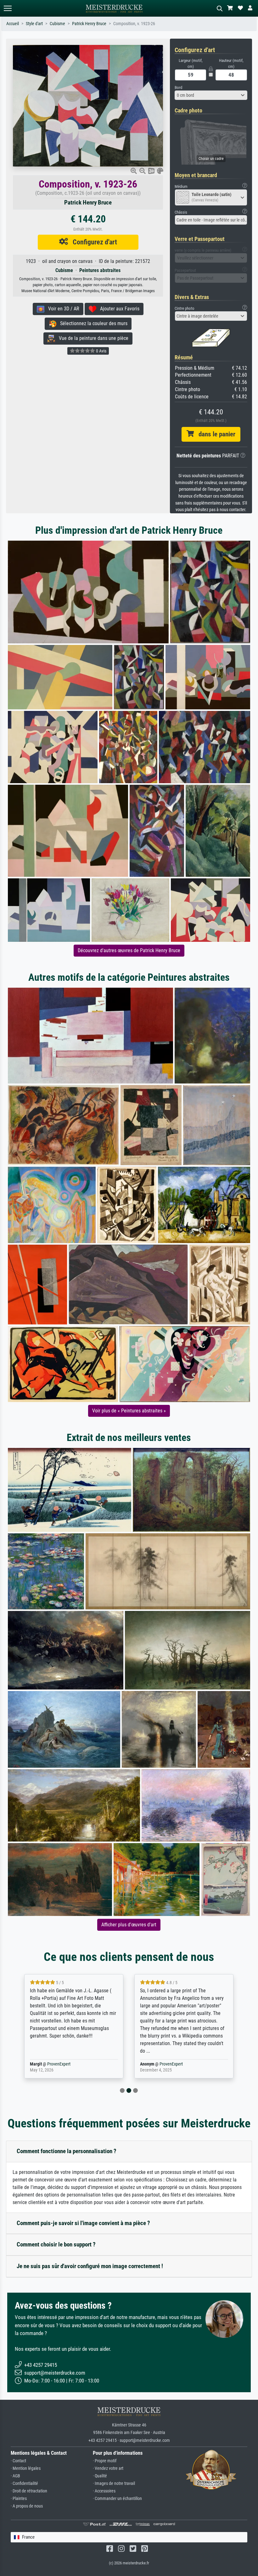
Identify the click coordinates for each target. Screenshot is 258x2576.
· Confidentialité (24, 2483)
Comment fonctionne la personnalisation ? (67, 2151)
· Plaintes (19, 2499)
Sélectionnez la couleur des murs (92, 323)
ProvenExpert (59, 2064)
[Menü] (8, 8)
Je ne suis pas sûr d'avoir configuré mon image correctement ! (90, 2266)
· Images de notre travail (114, 2483)
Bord (178, 87)
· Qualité (100, 2476)
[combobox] (211, 95)
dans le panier (215, 434)
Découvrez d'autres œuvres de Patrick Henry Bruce (129, 950)
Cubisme (57, 24)
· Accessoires (104, 2491)
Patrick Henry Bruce (89, 24)
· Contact (18, 2461)
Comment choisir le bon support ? (56, 2244)
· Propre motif (105, 2461)
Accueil (13, 24)
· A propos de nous (27, 2506)
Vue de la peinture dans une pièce (92, 338)
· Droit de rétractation (29, 2491)
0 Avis (101, 351)
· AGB (15, 2476)
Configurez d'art (93, 242)
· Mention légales (26, 2468)
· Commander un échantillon (117, 2499)
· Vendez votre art (108, 2468)
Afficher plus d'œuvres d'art (129, 1925)
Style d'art (34, 24)
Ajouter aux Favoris (118, 309)
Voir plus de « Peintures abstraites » (129, 1411)
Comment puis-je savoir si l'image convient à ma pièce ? (83, 2223)
